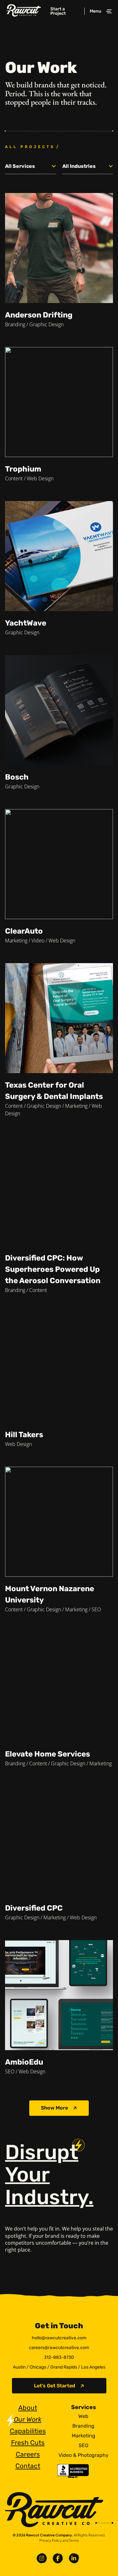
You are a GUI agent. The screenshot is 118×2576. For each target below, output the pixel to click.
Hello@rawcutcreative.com (59, 2338)
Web (83, 2416)
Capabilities (28, 2431)
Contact (28, 2466)
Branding (83, 2426)
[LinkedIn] (74, 2558)
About (28, 2408)
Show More (54, 2108)
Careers (28, 2454)
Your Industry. (49, 2175)
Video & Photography (84, 2455)
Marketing (84, 2436)
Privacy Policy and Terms (59, 2540)
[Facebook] (58, 2558)
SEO (84, 2446)
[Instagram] (42, 2558)
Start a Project (58, 11)
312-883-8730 (59, 2357)
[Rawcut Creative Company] (24, 11)
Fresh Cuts (28, 2443)
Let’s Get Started (55, 2386)
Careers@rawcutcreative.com (59, 2348)
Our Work (28, 2419)
